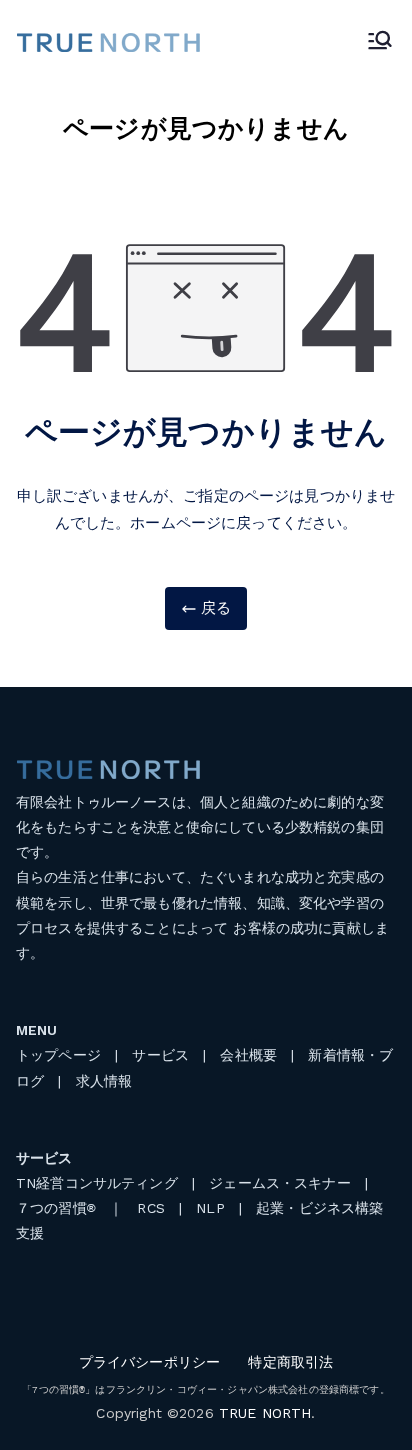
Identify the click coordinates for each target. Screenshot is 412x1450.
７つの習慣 (55, 1208)
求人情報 (104, 1081)
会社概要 (248, 1055)
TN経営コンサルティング (97, 1183)
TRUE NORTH (265, 1413)
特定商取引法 (290, 1362)
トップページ (58, 1055)
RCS (150, 1208)
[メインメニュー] (380, 42)
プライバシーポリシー (150, 1362)
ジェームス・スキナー (280, 1183)
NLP (210, 1208)
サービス (160, 1055)
